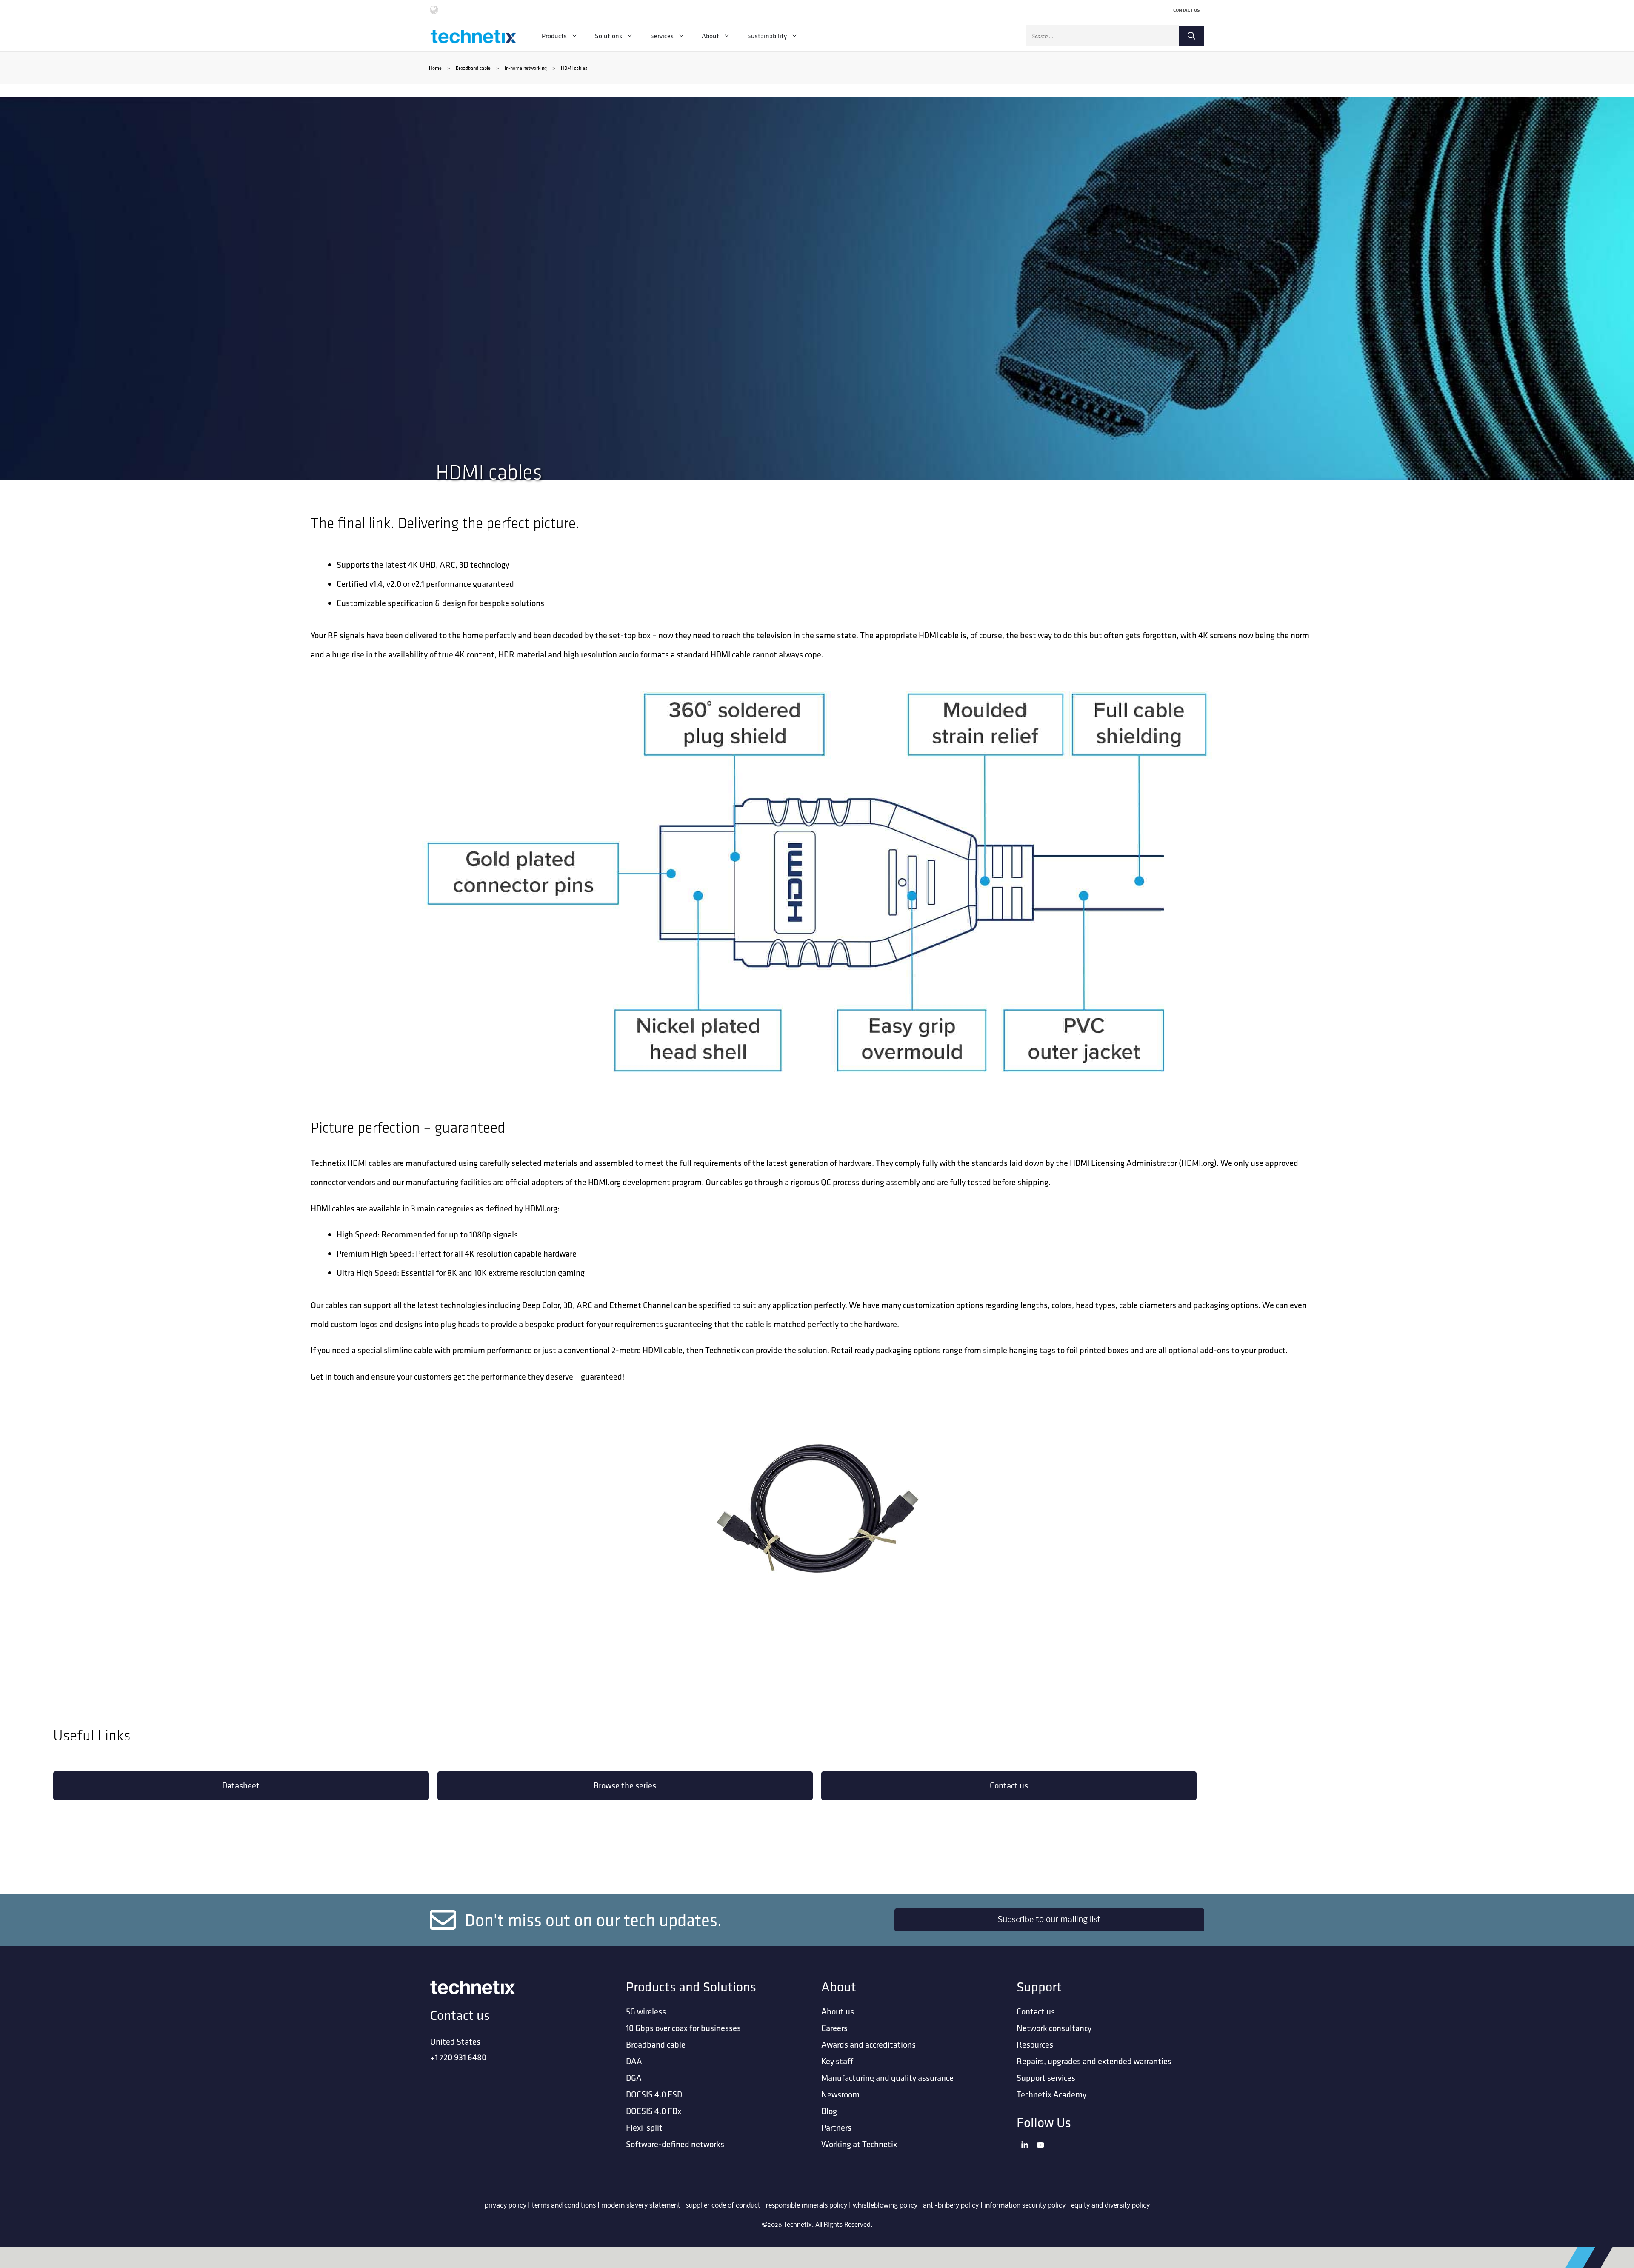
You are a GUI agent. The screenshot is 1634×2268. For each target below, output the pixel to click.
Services (662, 36)
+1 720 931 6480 (458, 2057)
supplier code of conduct (723, 2206)
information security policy (1025, 2206)
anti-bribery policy (951, 2206)
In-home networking (526, 68)
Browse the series (625, 1785)
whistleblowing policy (885, 2206)
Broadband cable (473, 68)
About (710, 36)
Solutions (608, 36)
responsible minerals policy (807, 2206)
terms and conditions (564, 2206)
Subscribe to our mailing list (1049, 1920)
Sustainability (767, 36)
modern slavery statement (641, 2206)
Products (554, 36)
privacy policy (506, 2206)
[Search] (1191, 36)
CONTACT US (1187, 10)
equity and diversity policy (1110, 2206)
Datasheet (241, 1785)
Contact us (1009, 1785)
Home (435, 68)
